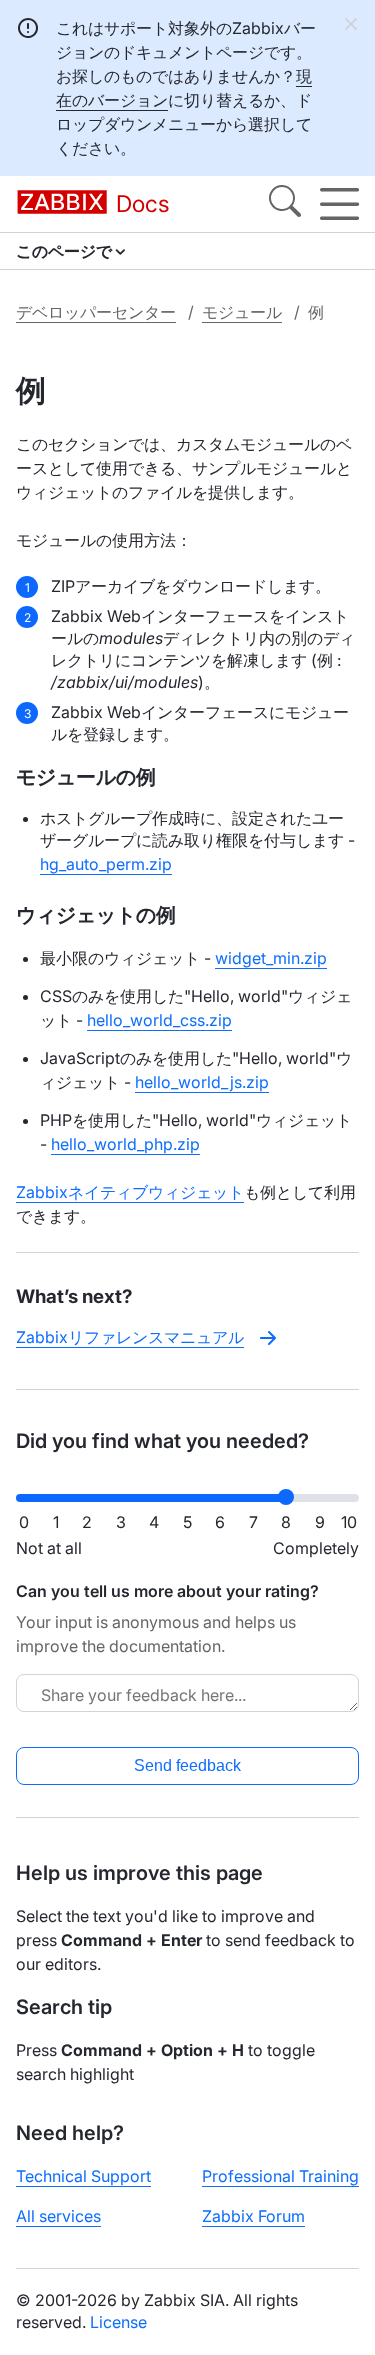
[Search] (285, 204)
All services (58, 2216)
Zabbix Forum (253, 2216)
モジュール (242, 312)
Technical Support (83, 2176)
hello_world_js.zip (202, 1082)
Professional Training (280, 2176)
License (118, 2322)
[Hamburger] (339, 204)
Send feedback (187, 1765)
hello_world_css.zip (159, 1020)
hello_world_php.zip (125, 1144)
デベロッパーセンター (96, 312)
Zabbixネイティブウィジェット (130, 1192)
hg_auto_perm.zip (106, 864)
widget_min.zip (271, 958)
